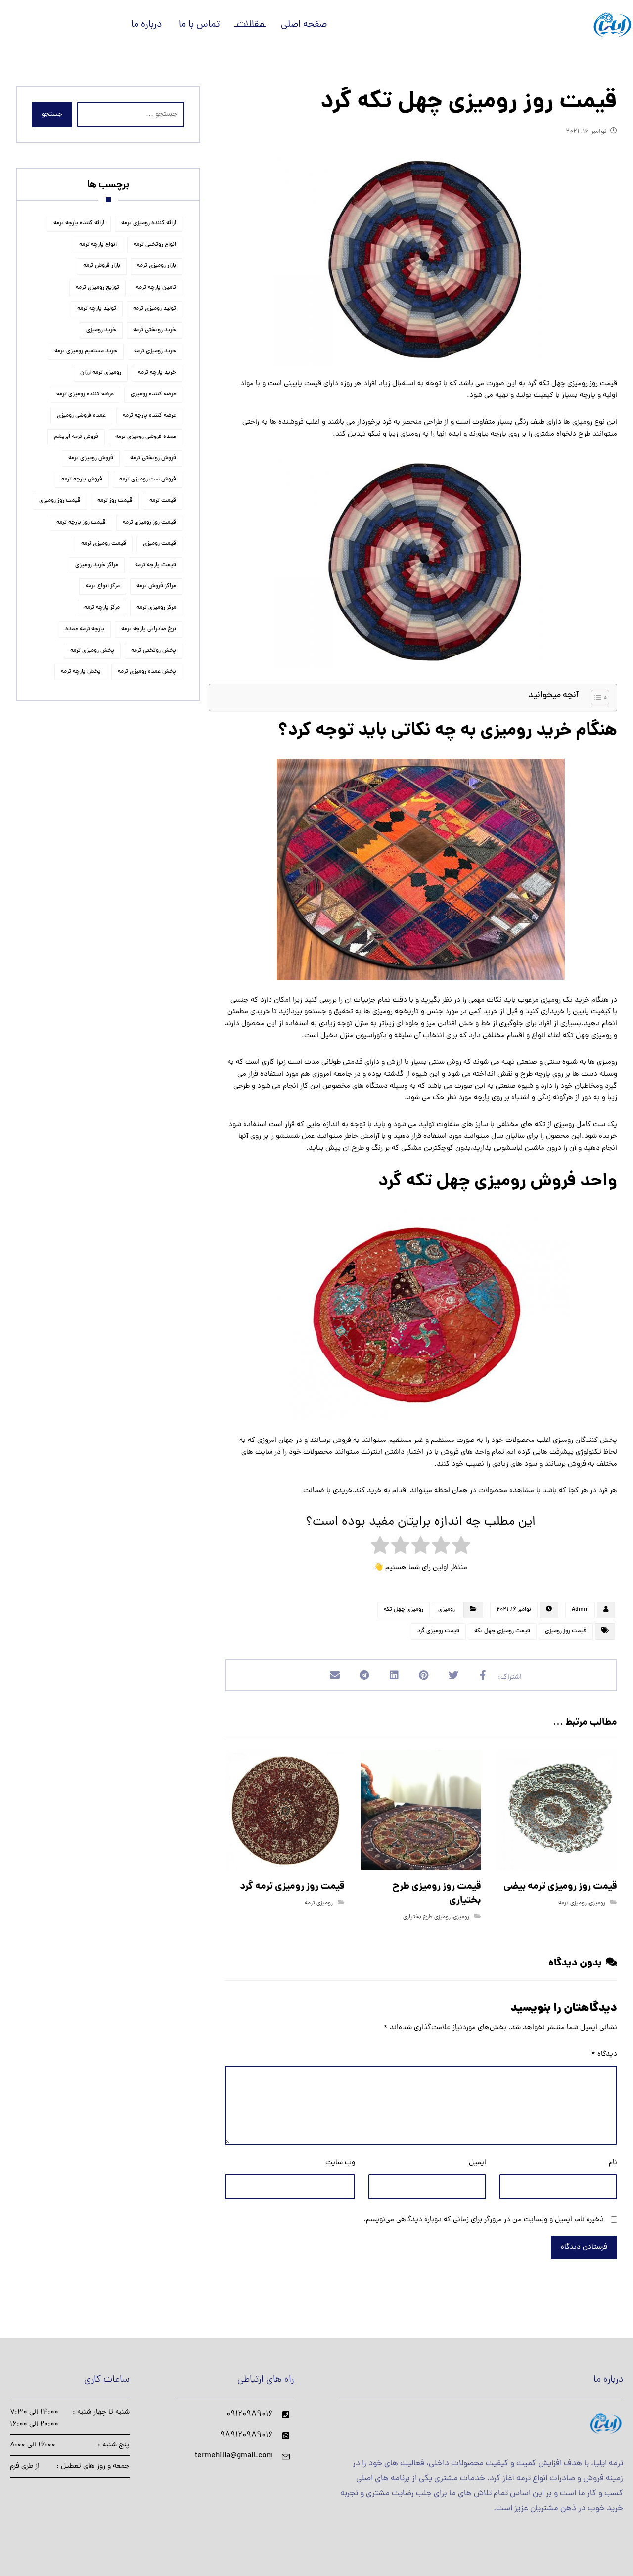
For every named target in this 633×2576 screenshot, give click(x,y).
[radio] (461, 1548)
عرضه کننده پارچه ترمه (149, 416)
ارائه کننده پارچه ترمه (79, 223)
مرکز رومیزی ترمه (156, 608)
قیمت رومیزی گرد (438, 1631)
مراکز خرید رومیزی (97, 565)
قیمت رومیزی (159, 544)
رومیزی (447, 1610)
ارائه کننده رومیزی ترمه (149, 223)
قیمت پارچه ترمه (156, 565)
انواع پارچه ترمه (98, 245)
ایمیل (477, 2163)
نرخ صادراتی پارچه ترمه (149, 629)
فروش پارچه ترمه (82, 480)
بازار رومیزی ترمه (157, 266)
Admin (580, 1610)
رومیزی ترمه (572, 1903)
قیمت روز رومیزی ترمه (149, 523)
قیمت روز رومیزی (566, 1631)
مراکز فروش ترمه (156, 586)
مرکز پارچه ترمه (102, 608)
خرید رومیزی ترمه (155, 351)
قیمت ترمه (163, 501)
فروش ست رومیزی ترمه (148, 480)
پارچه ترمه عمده (85, 629)
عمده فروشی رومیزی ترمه (146, 437)
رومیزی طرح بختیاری (427, 1917)
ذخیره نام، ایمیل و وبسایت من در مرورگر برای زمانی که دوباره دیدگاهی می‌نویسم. (484, 2220)
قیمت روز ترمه (115, 501)
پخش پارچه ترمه (81, 672)
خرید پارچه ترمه (157, 373)
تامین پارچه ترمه (156, 288)
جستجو (52, 114)
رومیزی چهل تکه (404, 1610)
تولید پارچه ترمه (97, 309)
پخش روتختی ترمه (154, 651)
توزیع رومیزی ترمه (97, 288)
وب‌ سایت (340, 2163)
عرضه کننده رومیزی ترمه (85, 394)
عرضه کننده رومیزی (153, 394)
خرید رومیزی (101, 330)
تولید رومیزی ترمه (155, 309)
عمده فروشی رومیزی (81, 416)
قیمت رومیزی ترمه (104, 544)
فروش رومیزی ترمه (91, 458)
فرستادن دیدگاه (584, 2248)
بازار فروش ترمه (102, 266)
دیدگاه (604, 2055)
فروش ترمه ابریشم (76, 437)
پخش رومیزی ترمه (92, 651)
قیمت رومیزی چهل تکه (502, 1631)
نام (613, 2163)
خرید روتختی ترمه (155, 330)
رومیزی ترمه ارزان (101, 373)
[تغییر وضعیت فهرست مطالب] (595, 698)
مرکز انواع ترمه (103, 586)
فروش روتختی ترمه (153, 458)
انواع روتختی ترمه (155, 245)
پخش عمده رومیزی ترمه (147, 672)
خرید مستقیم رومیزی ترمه (86, 351)
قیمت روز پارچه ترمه (81, 523)
